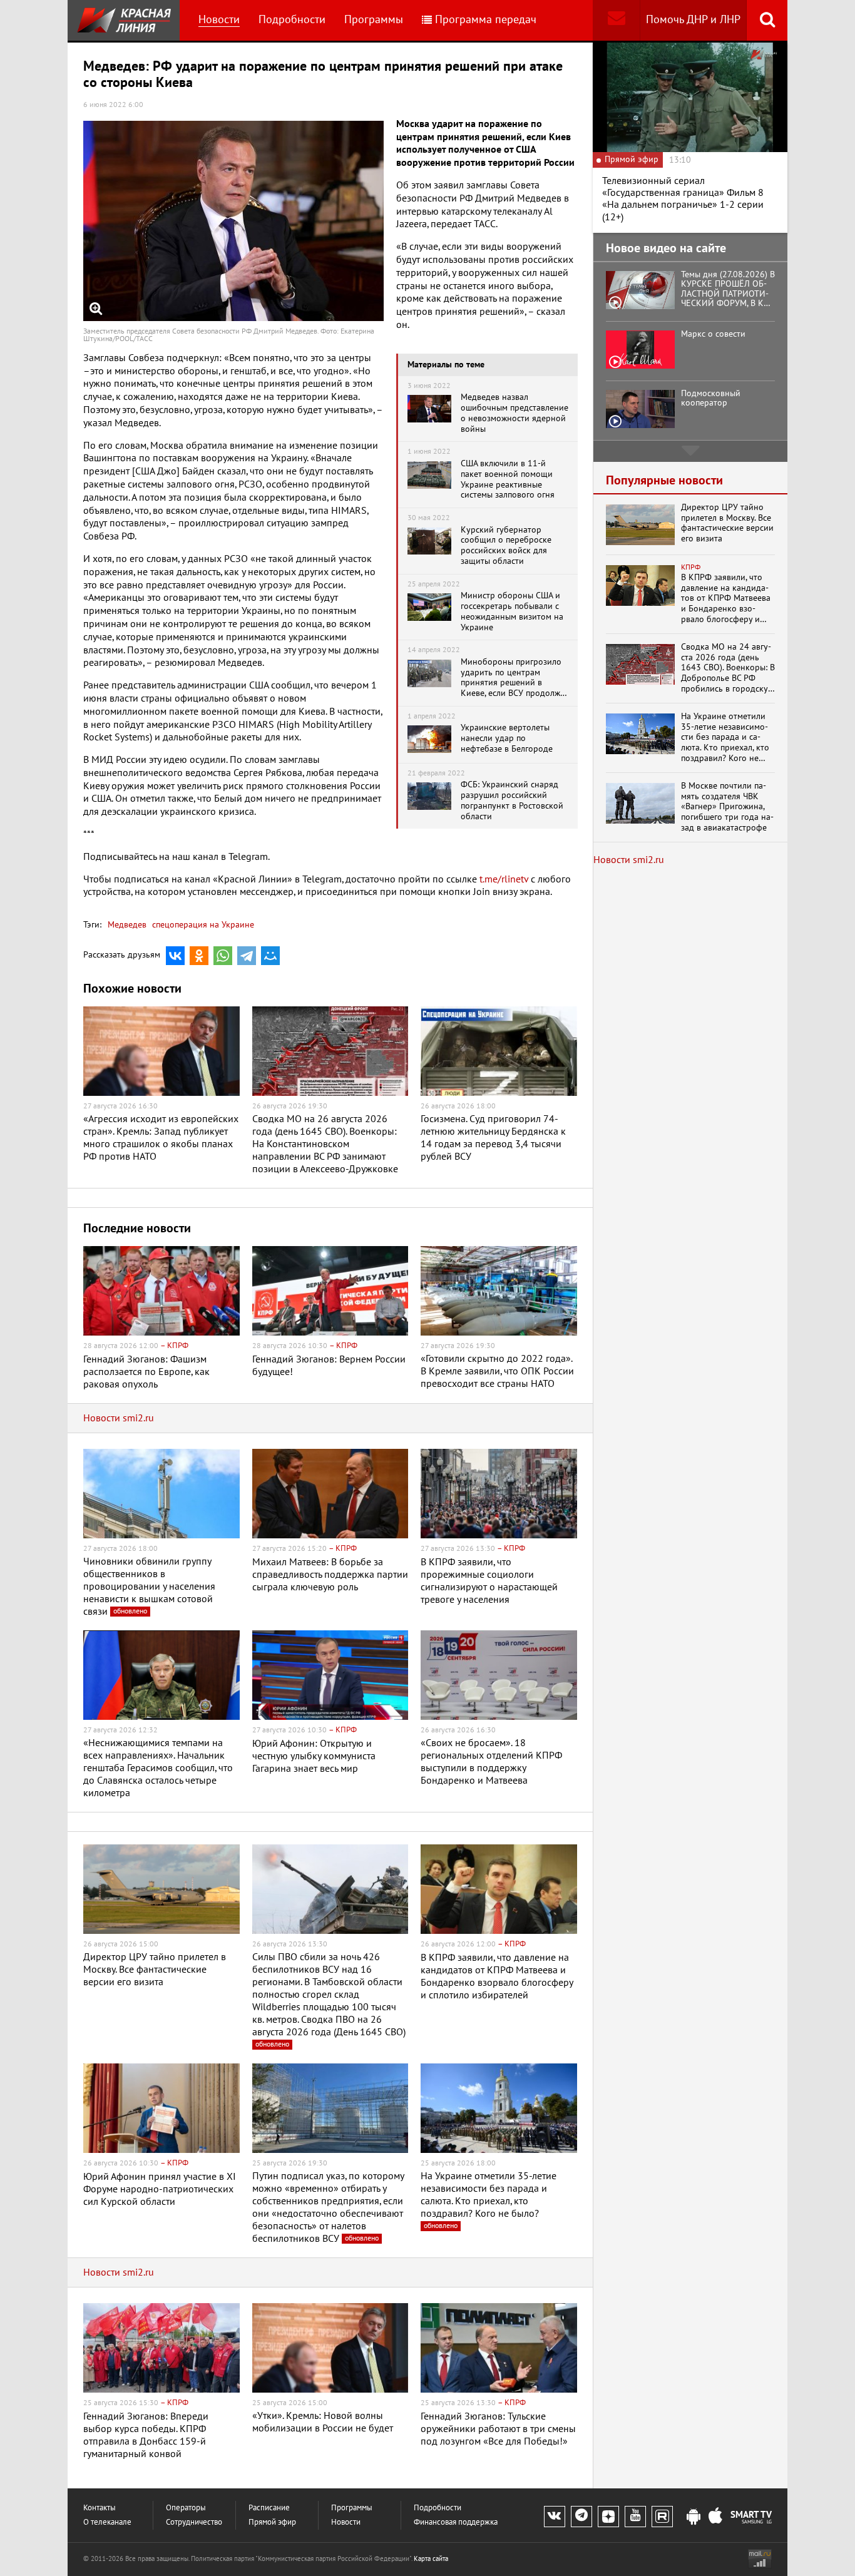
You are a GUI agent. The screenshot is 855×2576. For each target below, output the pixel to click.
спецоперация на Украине (202, 925)
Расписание (269, 2508)
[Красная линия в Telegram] (581, 2517)
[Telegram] (247, 956)
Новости (219, 20)
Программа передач (486, 20)
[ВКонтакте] (175, 956)
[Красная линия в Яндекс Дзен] (608, 2517)
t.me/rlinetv (504, 879)
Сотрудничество (194, 2522)
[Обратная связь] (616, 20)
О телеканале (107, 2522)
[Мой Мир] (270, 956)
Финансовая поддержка (456, 2522)
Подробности (292, 20)
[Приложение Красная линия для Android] (694, 2517)
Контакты (100, 2508)
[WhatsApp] (223, 956)
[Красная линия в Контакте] (555, 2517)
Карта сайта (431, 2559)
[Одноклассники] (199, 956)
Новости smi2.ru (119, 1418)
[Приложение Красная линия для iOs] (715, 2517)
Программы (374, 20)
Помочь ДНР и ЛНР (693, 20)
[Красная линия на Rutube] (662, 2517)
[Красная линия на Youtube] (635, 2517)
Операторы (186, 2508)
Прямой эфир (272, 2522)
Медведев (127, 925)
